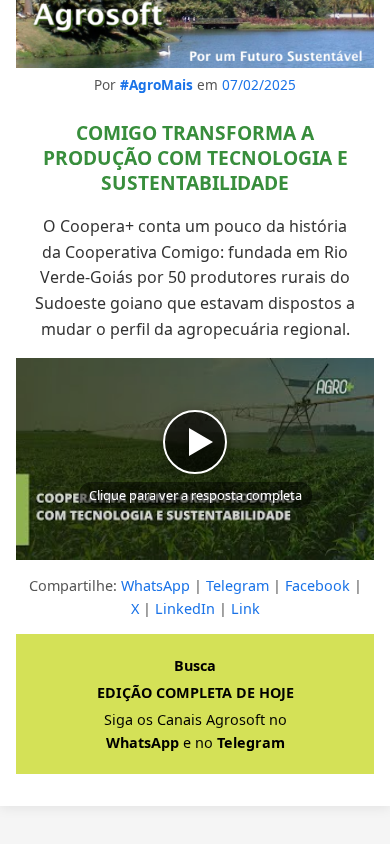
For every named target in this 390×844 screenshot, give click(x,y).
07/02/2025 (259, 84)
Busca (195, 665)
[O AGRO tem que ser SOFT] (195, 34)
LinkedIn (185, 608)
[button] (195, 458)
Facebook (317, 585)
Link (245, 608)
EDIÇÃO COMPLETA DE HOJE (195, 692)
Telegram (237, 585)
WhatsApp (155, 585)
